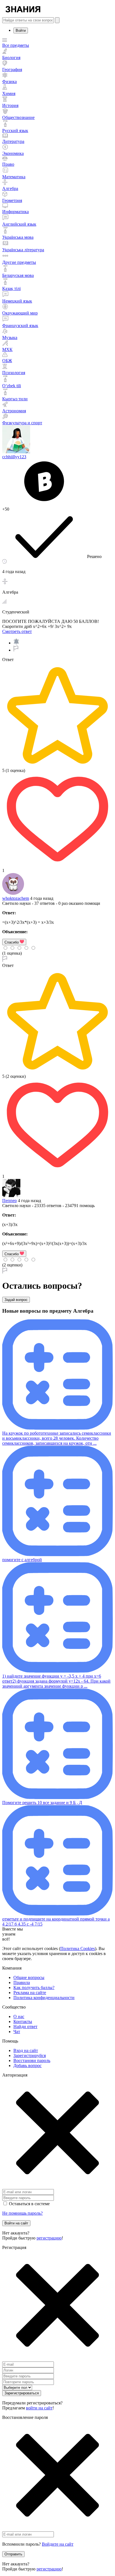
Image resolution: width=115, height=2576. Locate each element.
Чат (17, 2032)
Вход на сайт (26, 2050)
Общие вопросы (29, 1977)
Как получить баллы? (34, 1988)
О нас (19, 2016)
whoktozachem (16, 898)
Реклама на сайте (30, 1993)
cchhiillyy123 (14, 457)
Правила (22, 1982)
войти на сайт (39, 2408)
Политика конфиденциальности (44, 1998)
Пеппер (9, 1201)
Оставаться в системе (29, 2204)
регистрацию (49, 2238)
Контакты (23, 2021)
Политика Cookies (78, 1949)
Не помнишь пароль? (22, 2213)
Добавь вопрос (27, 2066)
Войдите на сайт (58, 2544)
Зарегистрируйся (30, 2055)
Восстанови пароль (32, 2060)
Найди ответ (25, 2027)
